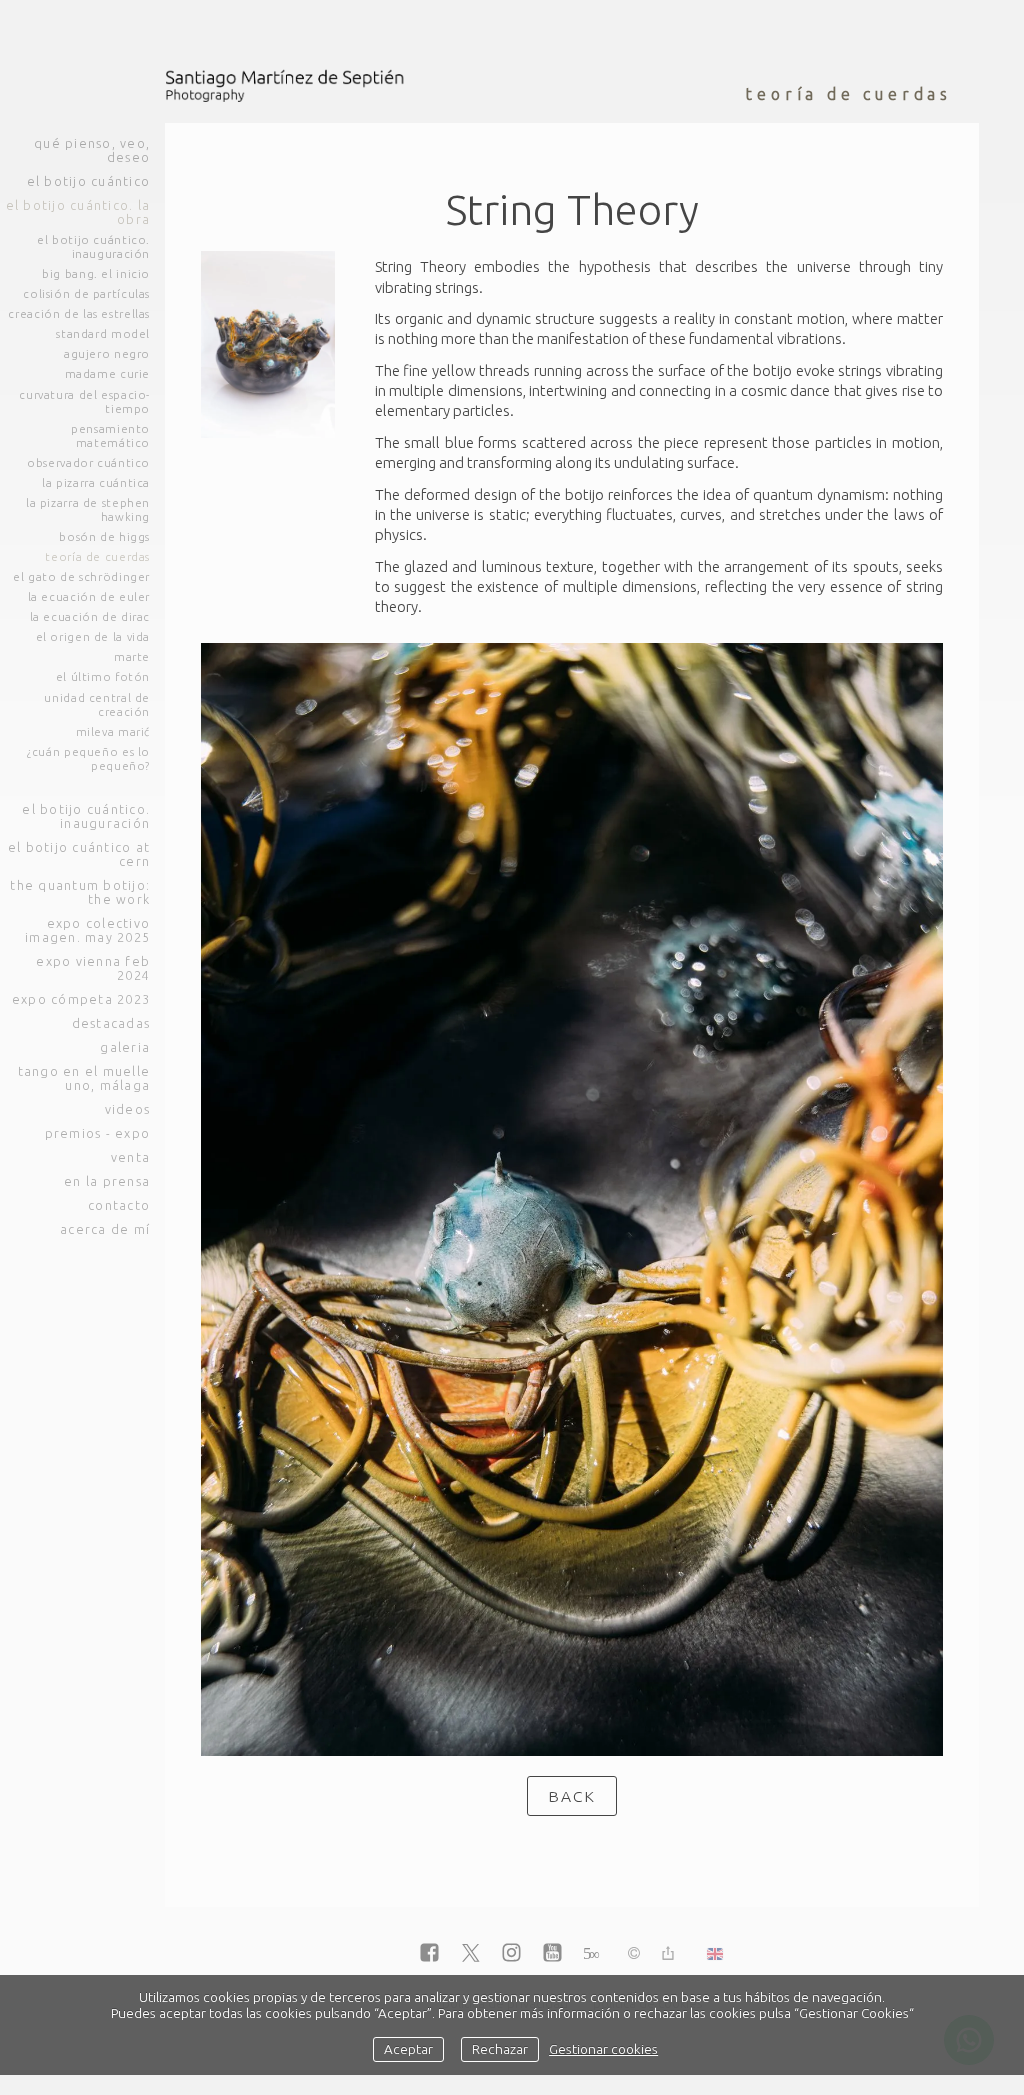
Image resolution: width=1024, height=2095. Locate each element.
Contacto (119, 1205)
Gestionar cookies (603, 2049)
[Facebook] (429, 1954)
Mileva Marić (113, 732)
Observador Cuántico (88, 463)
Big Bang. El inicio (96, 274)
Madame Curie (107, 374)
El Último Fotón (103, 677)
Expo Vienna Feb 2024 (93, 968)
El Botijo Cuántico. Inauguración (93, 247)
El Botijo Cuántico (88, 181)
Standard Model (103, 334)
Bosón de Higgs (104, 537)
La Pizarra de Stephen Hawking (88, 510)
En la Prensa (107, 1181)
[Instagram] (511, 1954)
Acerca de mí (105, 1229)
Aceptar (408, 2049)
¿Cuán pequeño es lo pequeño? (88, 759)
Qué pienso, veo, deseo (92, 150)
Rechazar (500, 2049)
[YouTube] (552, 1954)
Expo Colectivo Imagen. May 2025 (87, 930)
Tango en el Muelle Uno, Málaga (84, 1078)
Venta (130, 1157)
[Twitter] (470, 1954)
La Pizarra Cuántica (96, 483)
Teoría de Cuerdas (97, 557)
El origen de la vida (93, 637)
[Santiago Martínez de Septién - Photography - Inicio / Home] (290, 85)
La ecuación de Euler (89, 597)
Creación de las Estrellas (79, 314)
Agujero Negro (107, 354)
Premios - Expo (97, 1133)
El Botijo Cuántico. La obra (78, 212)
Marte (132, 657)
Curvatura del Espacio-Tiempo (84, 402)
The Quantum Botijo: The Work (80, 892)
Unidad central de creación (97, 705)
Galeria (125, 1047)
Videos (127, 1109)
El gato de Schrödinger (81, 577)
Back (572, 1796)
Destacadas (111, 1023)
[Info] (634, 1954)
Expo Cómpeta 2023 (81, 999)
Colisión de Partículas (86, 294)
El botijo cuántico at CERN (79, 854)
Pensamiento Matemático (110, 436)
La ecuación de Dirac (90, 617)
